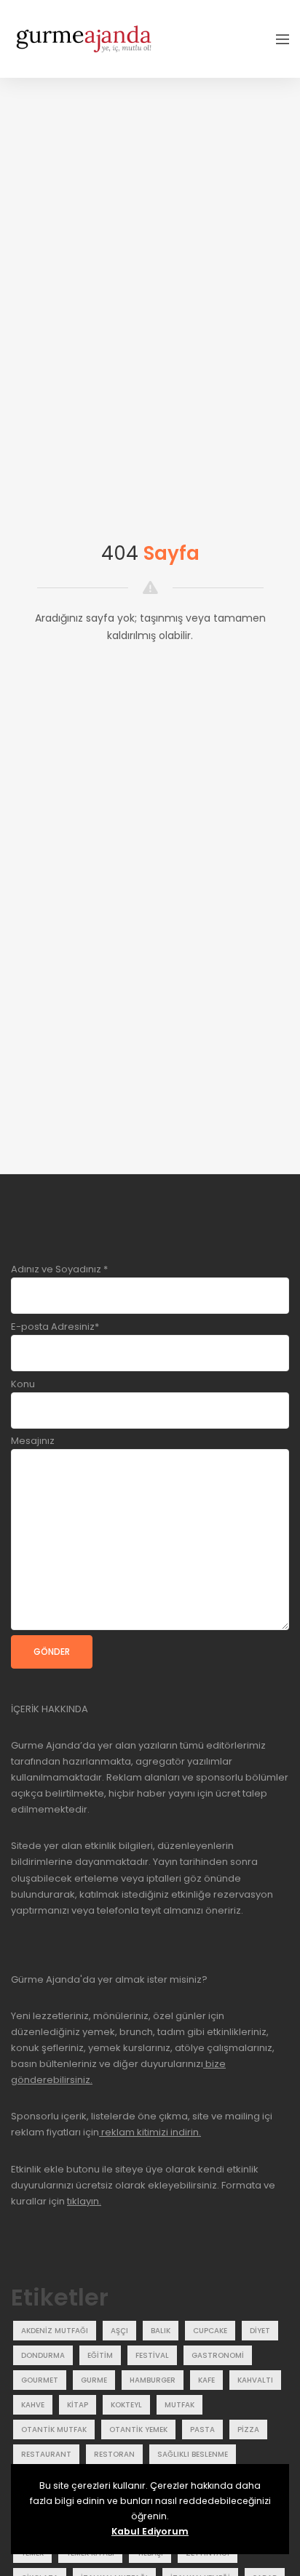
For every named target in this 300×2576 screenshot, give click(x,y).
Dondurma (43, 2355)
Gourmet (40, 2380)
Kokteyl (126, 2405)
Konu (23, 1384)
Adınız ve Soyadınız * (59, 1269)
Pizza (248, 2429)
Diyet (260, 2331)
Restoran (114, 2454)
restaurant (46, 2454)
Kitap (78, 2405)
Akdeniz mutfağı (55, 2331)
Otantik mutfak (54, 2429)
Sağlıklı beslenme (193, 2454)
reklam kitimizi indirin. (150, 2132)
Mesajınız (33, 1441)
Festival (152, 2355)
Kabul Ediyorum (150, 2531)
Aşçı (119, 2331)
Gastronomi (218, 2355)
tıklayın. (84, 2201)
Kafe (206, 2380)
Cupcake (210, 2331)
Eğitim (100, 2355)
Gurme (94, 2380)
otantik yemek (138, 2429)
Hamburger (153, 2380)
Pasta (202, 2429)
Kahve (33, 2405)
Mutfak (179, 2405)
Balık (161, 2331)
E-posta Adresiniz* (55, 1327)
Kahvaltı (255, 2380)
